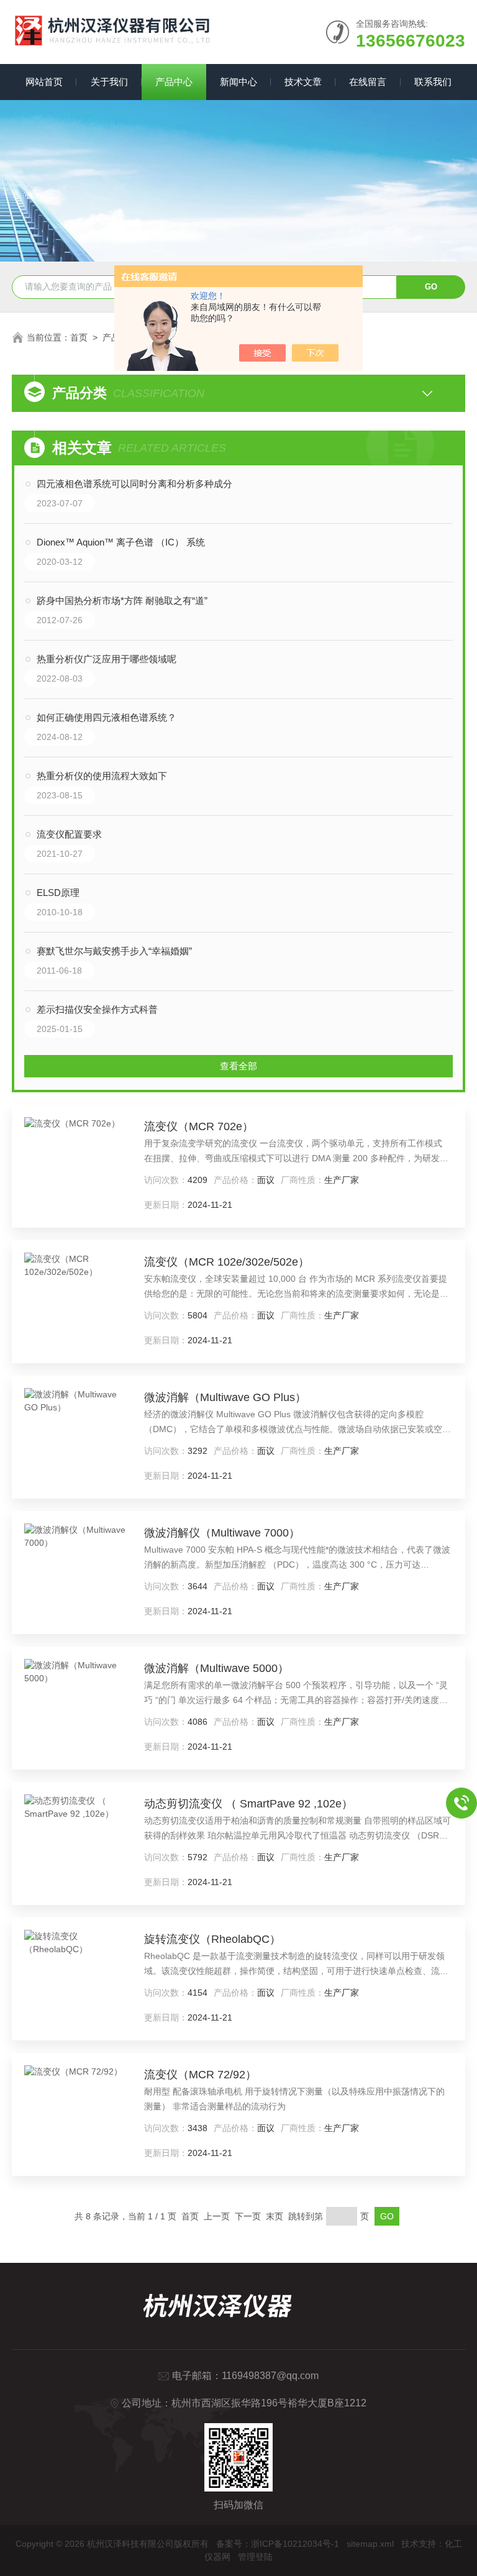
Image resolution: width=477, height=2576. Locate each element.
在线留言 (368, 82)
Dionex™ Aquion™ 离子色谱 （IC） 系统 (121, 542)
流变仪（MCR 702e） (199, 1126)
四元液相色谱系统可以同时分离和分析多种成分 (134, 484)
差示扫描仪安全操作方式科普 (97, 1009)
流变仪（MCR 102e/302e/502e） (227, 1262)
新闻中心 (238, 82)
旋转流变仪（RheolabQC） (212, 1939)
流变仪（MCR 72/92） (200, 2075)
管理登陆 (255, 2557)
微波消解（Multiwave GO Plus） (225, 1397)
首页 (79, 337)
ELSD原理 (58, 893)
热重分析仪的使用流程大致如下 (102, 776)
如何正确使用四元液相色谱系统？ (107, 717)
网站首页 (44, 82)
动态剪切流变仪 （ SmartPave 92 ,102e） (248, 1804)
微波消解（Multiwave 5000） (216, 1668)
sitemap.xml (370, 2544)
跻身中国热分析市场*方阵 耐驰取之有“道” (122, 601)
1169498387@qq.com (270, 2376)
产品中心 (174, 82)
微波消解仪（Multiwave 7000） (222, 1533)
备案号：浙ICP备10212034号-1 (278, 2544)
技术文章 (303, 82)
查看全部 (238, 1066)
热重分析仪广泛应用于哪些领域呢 (107, 659)
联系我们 (433, 82)
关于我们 (109, 82)
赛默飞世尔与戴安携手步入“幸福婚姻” (114, 951)
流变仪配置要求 (69, 834)
